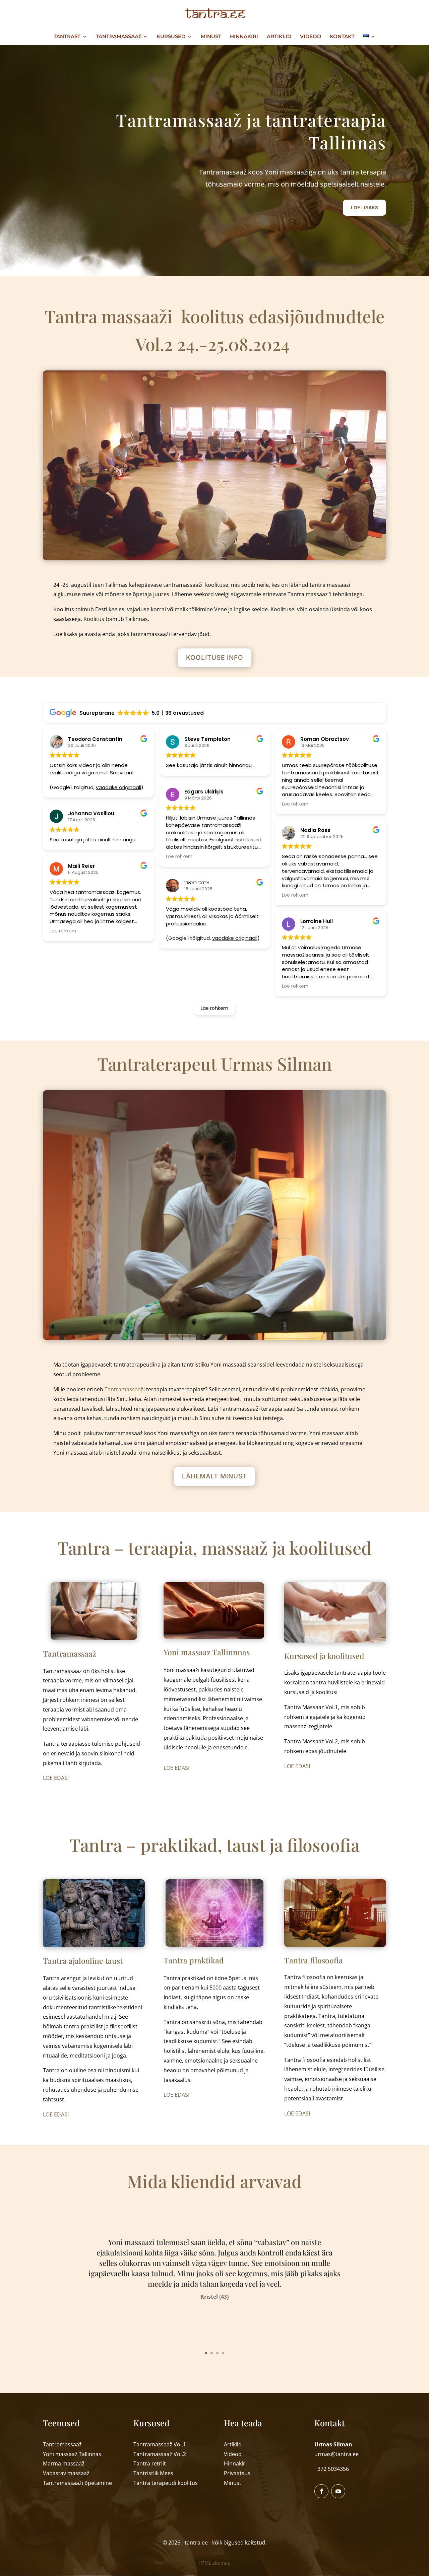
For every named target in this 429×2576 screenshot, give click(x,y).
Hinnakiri (235, 2463)
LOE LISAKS (364, 207)
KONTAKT (342, 37)
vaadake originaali (118, 787)
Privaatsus (237, 2473)
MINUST (211, 37)
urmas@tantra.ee (336, 2454)
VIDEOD (311, 37)
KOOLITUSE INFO (215, 658)
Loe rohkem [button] (63, 931)
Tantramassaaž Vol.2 (160, 2454)
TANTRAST (67, 37)
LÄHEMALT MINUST (214, 1476)
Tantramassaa (77, 2483)
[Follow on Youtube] (338, 2491)
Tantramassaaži (125, 1389)
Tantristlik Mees (153, 2473)
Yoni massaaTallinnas (72, 2454)
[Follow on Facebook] (321, 2491)
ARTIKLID (279, 37)
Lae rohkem (214, 1008)
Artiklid (233, 2444)
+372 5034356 (332, 2469)
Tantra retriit (150, 2463)
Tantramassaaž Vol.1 (160, 2444)
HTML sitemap (214, 2563)
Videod (233, 2454)
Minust (233, 2483)
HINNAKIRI (244, 37)
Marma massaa (64, 2463)
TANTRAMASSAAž (118, 37)
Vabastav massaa (66, 2473)
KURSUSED (171, 37)
